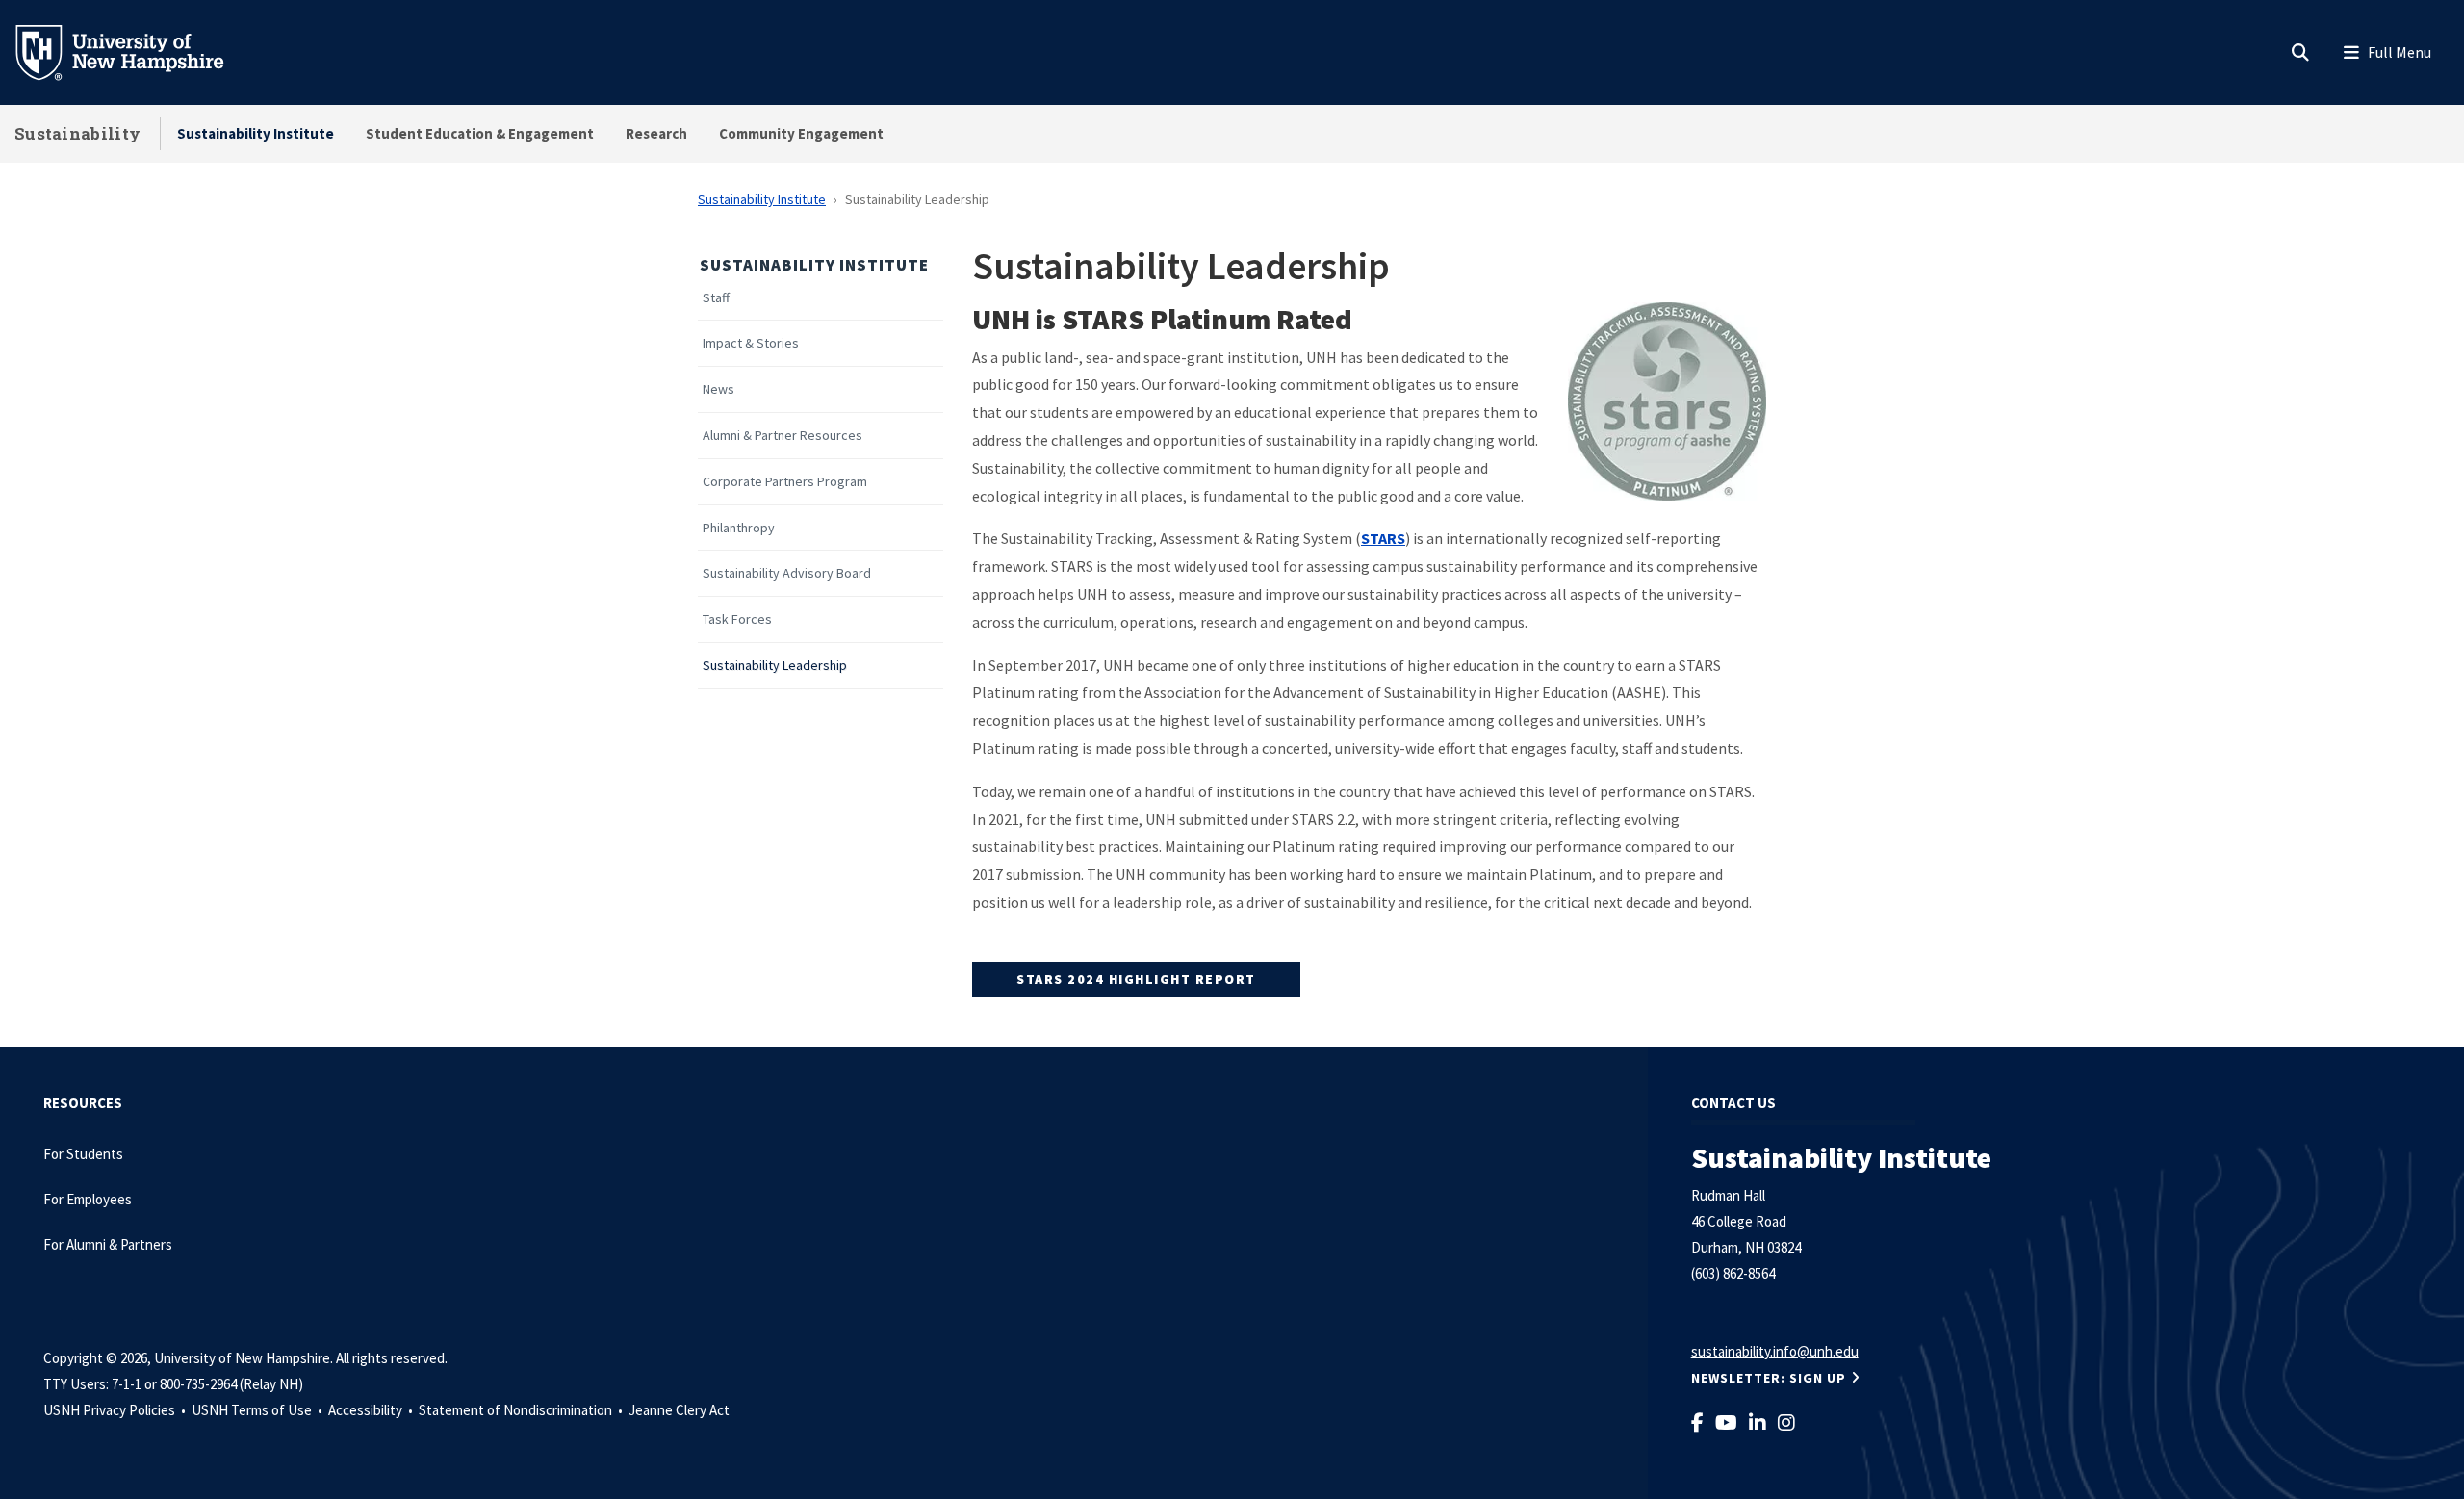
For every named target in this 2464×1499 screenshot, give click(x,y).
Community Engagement (801, 133)
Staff (716, 298)
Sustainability (77, 133)
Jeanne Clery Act (679, 1410)
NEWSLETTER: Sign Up (1769, 1378)
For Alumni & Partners (109, 1244)
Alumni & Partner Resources (783, 436)
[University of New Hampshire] (135, 51)
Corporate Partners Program (785, 482)
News (719, 389)
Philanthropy (739, 528)
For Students (83, 1154)
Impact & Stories (751, 343)
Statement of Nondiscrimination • (522, 1410)
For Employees (88, 1199)
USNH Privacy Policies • (116, 1410)
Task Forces (737, 620)
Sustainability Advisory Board (787, 573)
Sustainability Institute (256, 133)
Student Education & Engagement (480, 133)
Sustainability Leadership (775, 666)
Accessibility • (372, 1410)
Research (656, 133)
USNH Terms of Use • (258, 1410)
